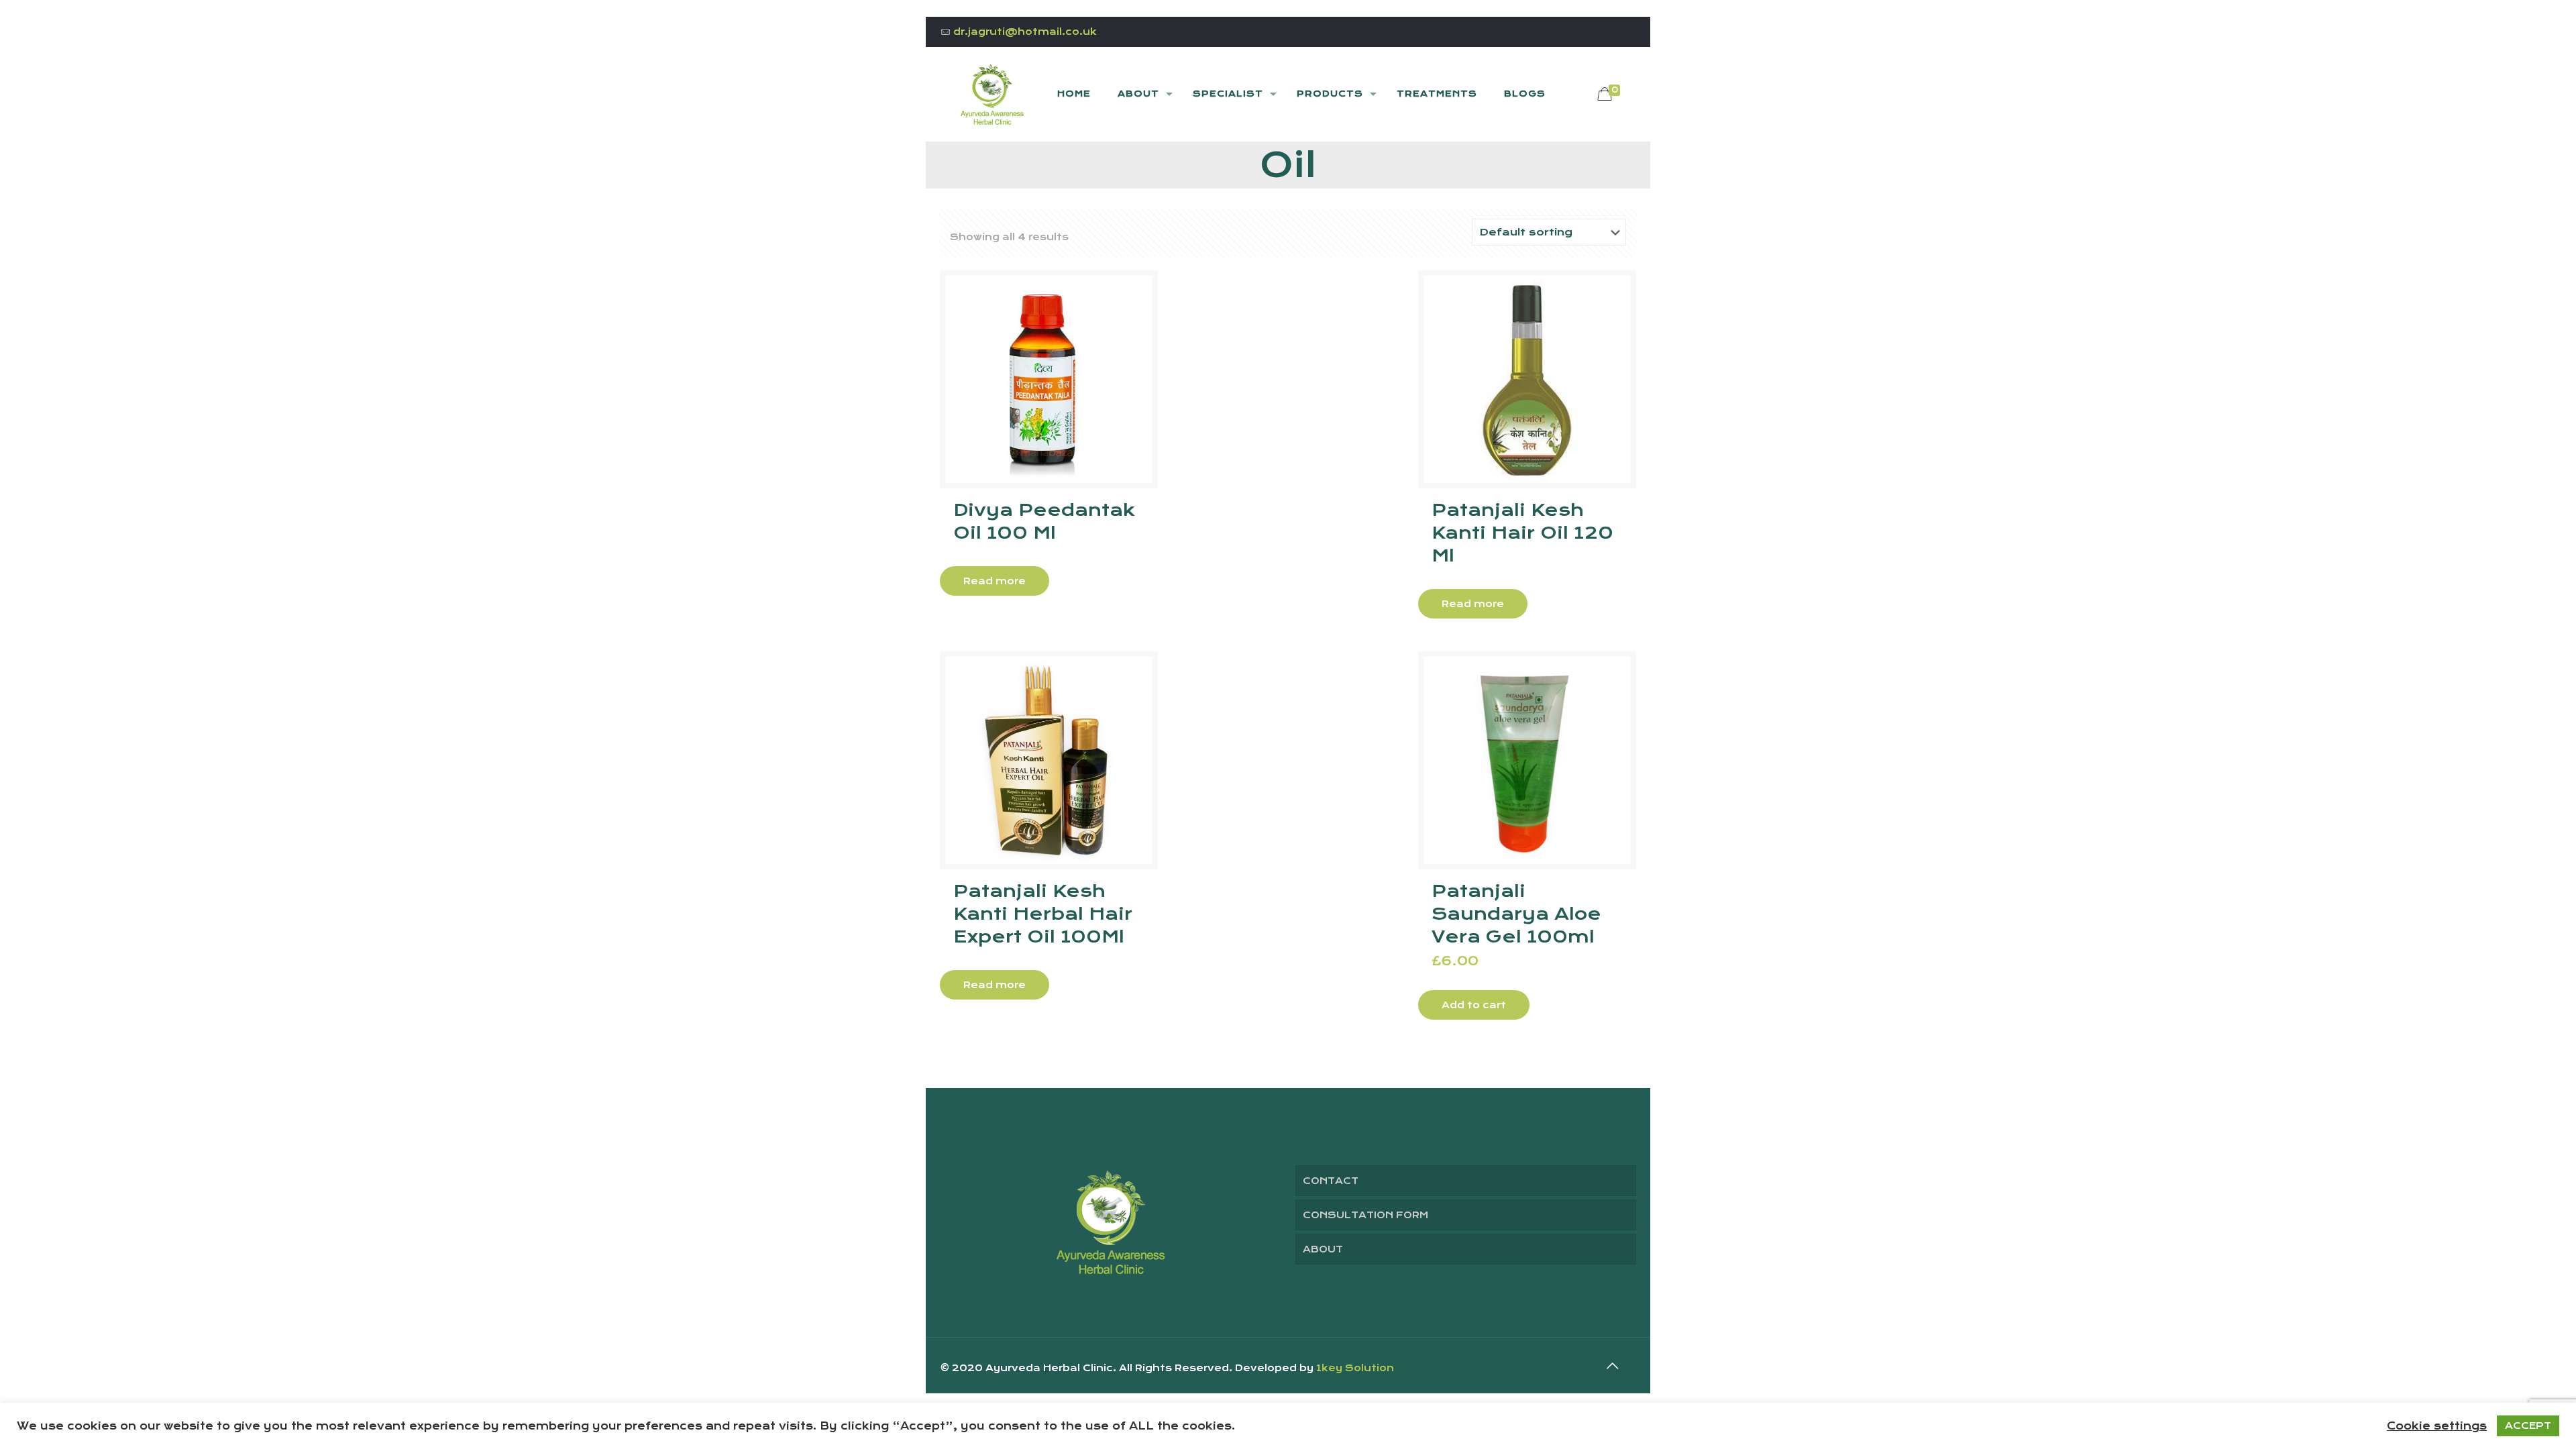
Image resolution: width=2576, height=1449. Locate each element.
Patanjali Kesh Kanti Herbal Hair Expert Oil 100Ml (1043, 914)
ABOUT (1323, 1249)
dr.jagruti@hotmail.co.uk (1025, 32)
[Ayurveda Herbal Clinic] (992, 94)
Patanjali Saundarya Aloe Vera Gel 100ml (1516, 914)
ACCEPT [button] (2528, 1426)
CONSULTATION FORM (1365, 1215)
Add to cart (1474, 1005)
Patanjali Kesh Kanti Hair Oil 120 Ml (1522, 533)
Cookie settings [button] (2437, 1426)
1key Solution (1355, 1368)
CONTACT (1331, 1181)
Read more (995, 581)
